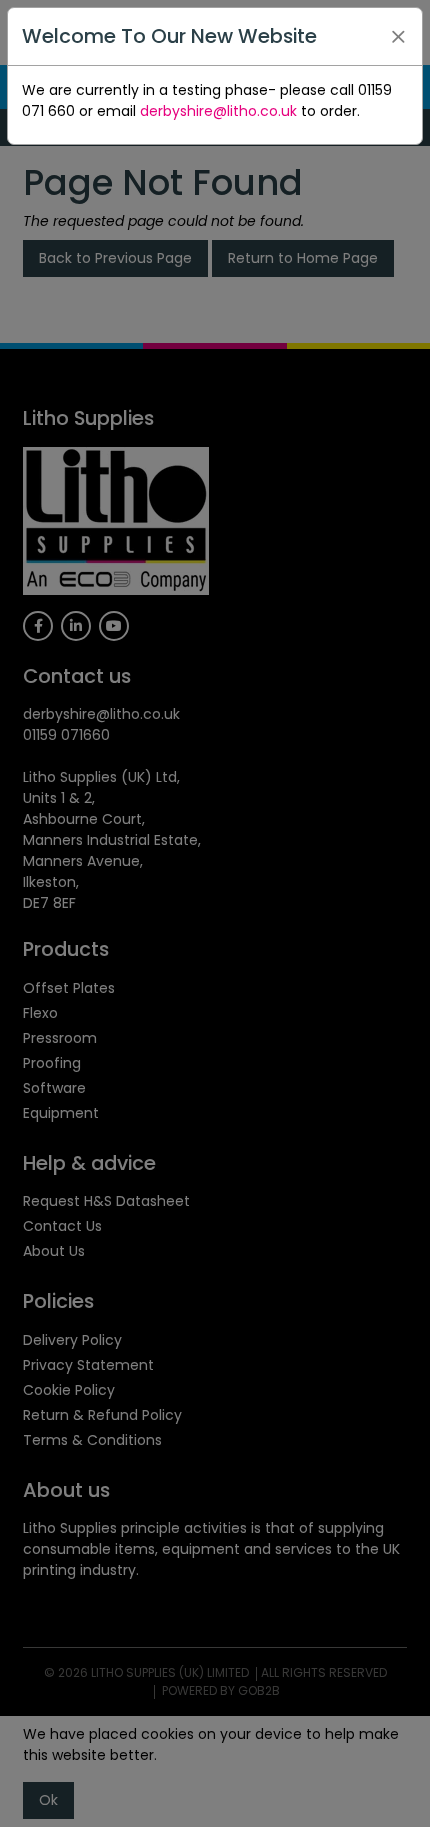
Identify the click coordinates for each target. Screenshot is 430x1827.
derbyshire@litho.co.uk (218, 111)
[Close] (398, 37)
